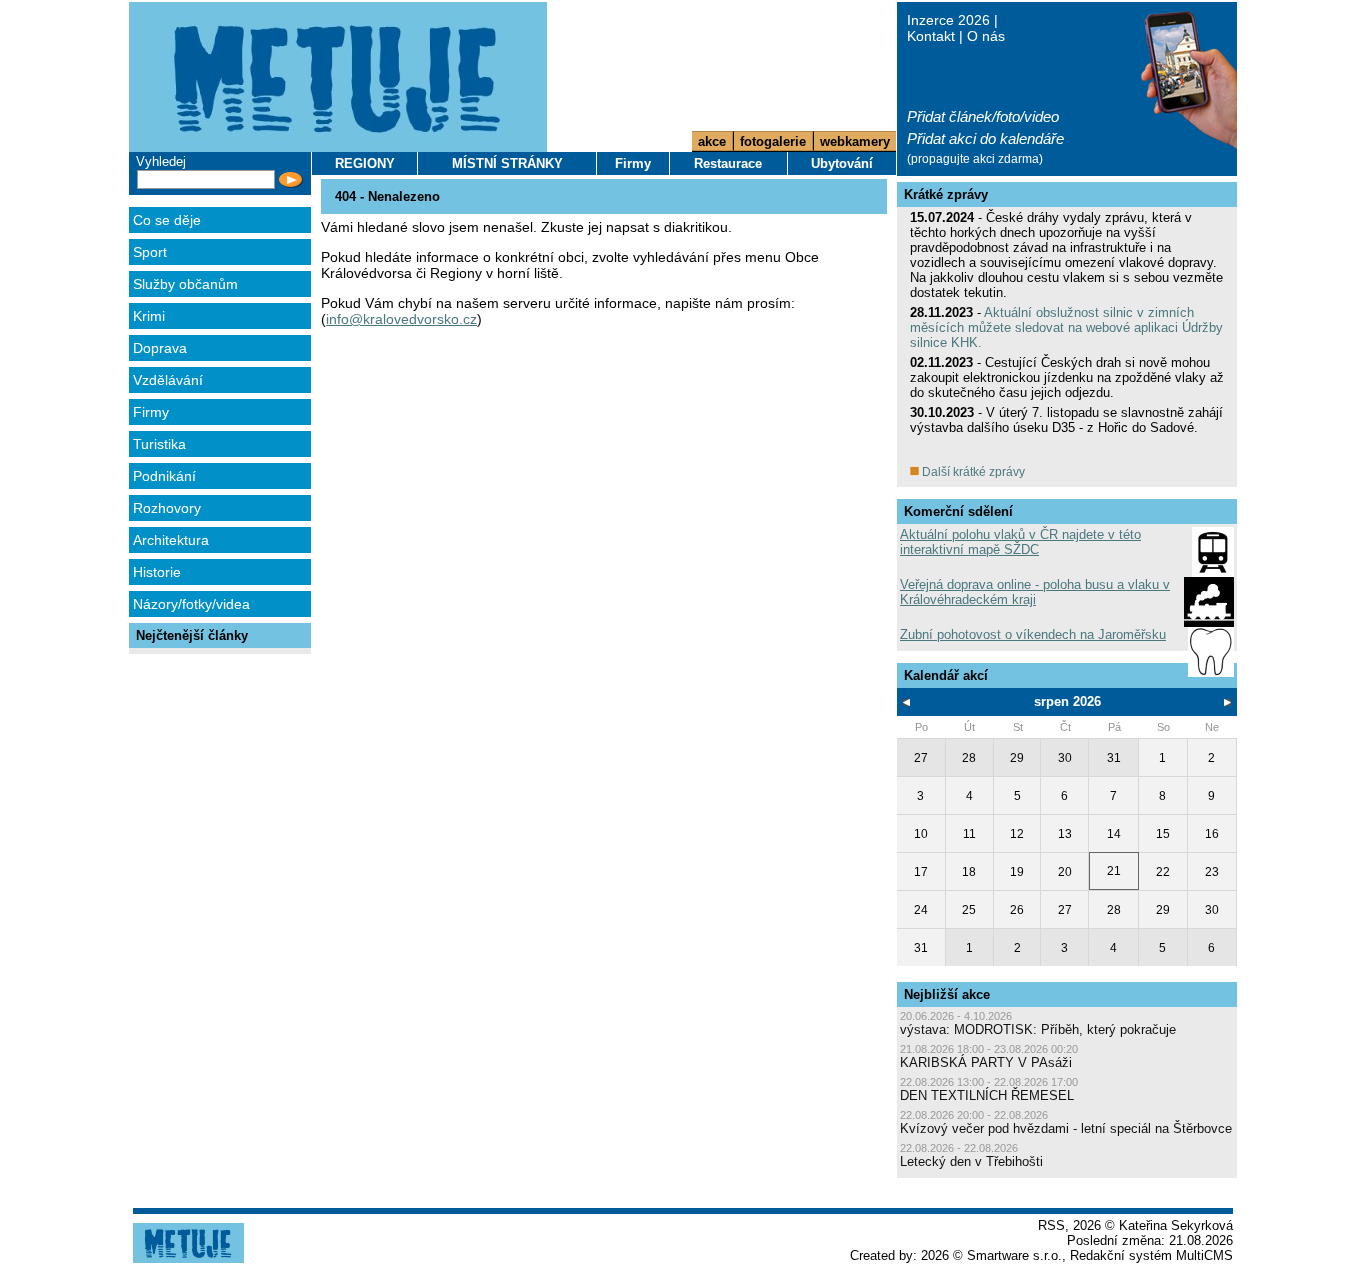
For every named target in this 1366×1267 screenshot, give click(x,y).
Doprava (160, 348)
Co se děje (167, 220)
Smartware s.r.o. (1014, 1255)
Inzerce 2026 (948, 20)
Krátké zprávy (946, 194)
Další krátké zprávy (972, 472)
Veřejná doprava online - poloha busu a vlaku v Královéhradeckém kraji (1035, 592)
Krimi (149, 316)
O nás (986, 36)
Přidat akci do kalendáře (985, 138)
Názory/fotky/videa (191, 604)
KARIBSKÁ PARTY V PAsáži (986, 1062)
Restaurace (728, 163)
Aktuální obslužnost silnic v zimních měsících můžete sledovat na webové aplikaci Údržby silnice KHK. (1066, 327)
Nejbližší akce (947, 994)
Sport (150, 252)
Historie (157, 572)
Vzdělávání (168, 380)
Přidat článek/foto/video (983, 116)
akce (712, 141)
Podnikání (164, 476)
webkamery (855, 141)
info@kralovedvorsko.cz (401, 319)
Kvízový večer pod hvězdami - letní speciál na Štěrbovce (1066, 1128)
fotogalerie (773, 141)
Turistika (159, 444)
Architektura (171, 540)
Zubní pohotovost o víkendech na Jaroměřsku (1033, 634)
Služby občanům (185, 284)
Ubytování (842, 163)
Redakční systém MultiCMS (1151, 1255)
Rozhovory (167, 508)
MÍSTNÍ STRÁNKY (507, 163)
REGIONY (365, 163)
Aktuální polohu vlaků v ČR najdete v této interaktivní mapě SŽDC (1020, 542)
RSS (1051, 1225)
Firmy (151, 412)
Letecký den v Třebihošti (971, 1161)
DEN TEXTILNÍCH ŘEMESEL (987, 1095)
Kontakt (931, 36)
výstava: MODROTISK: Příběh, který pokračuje (1038, 1029)
